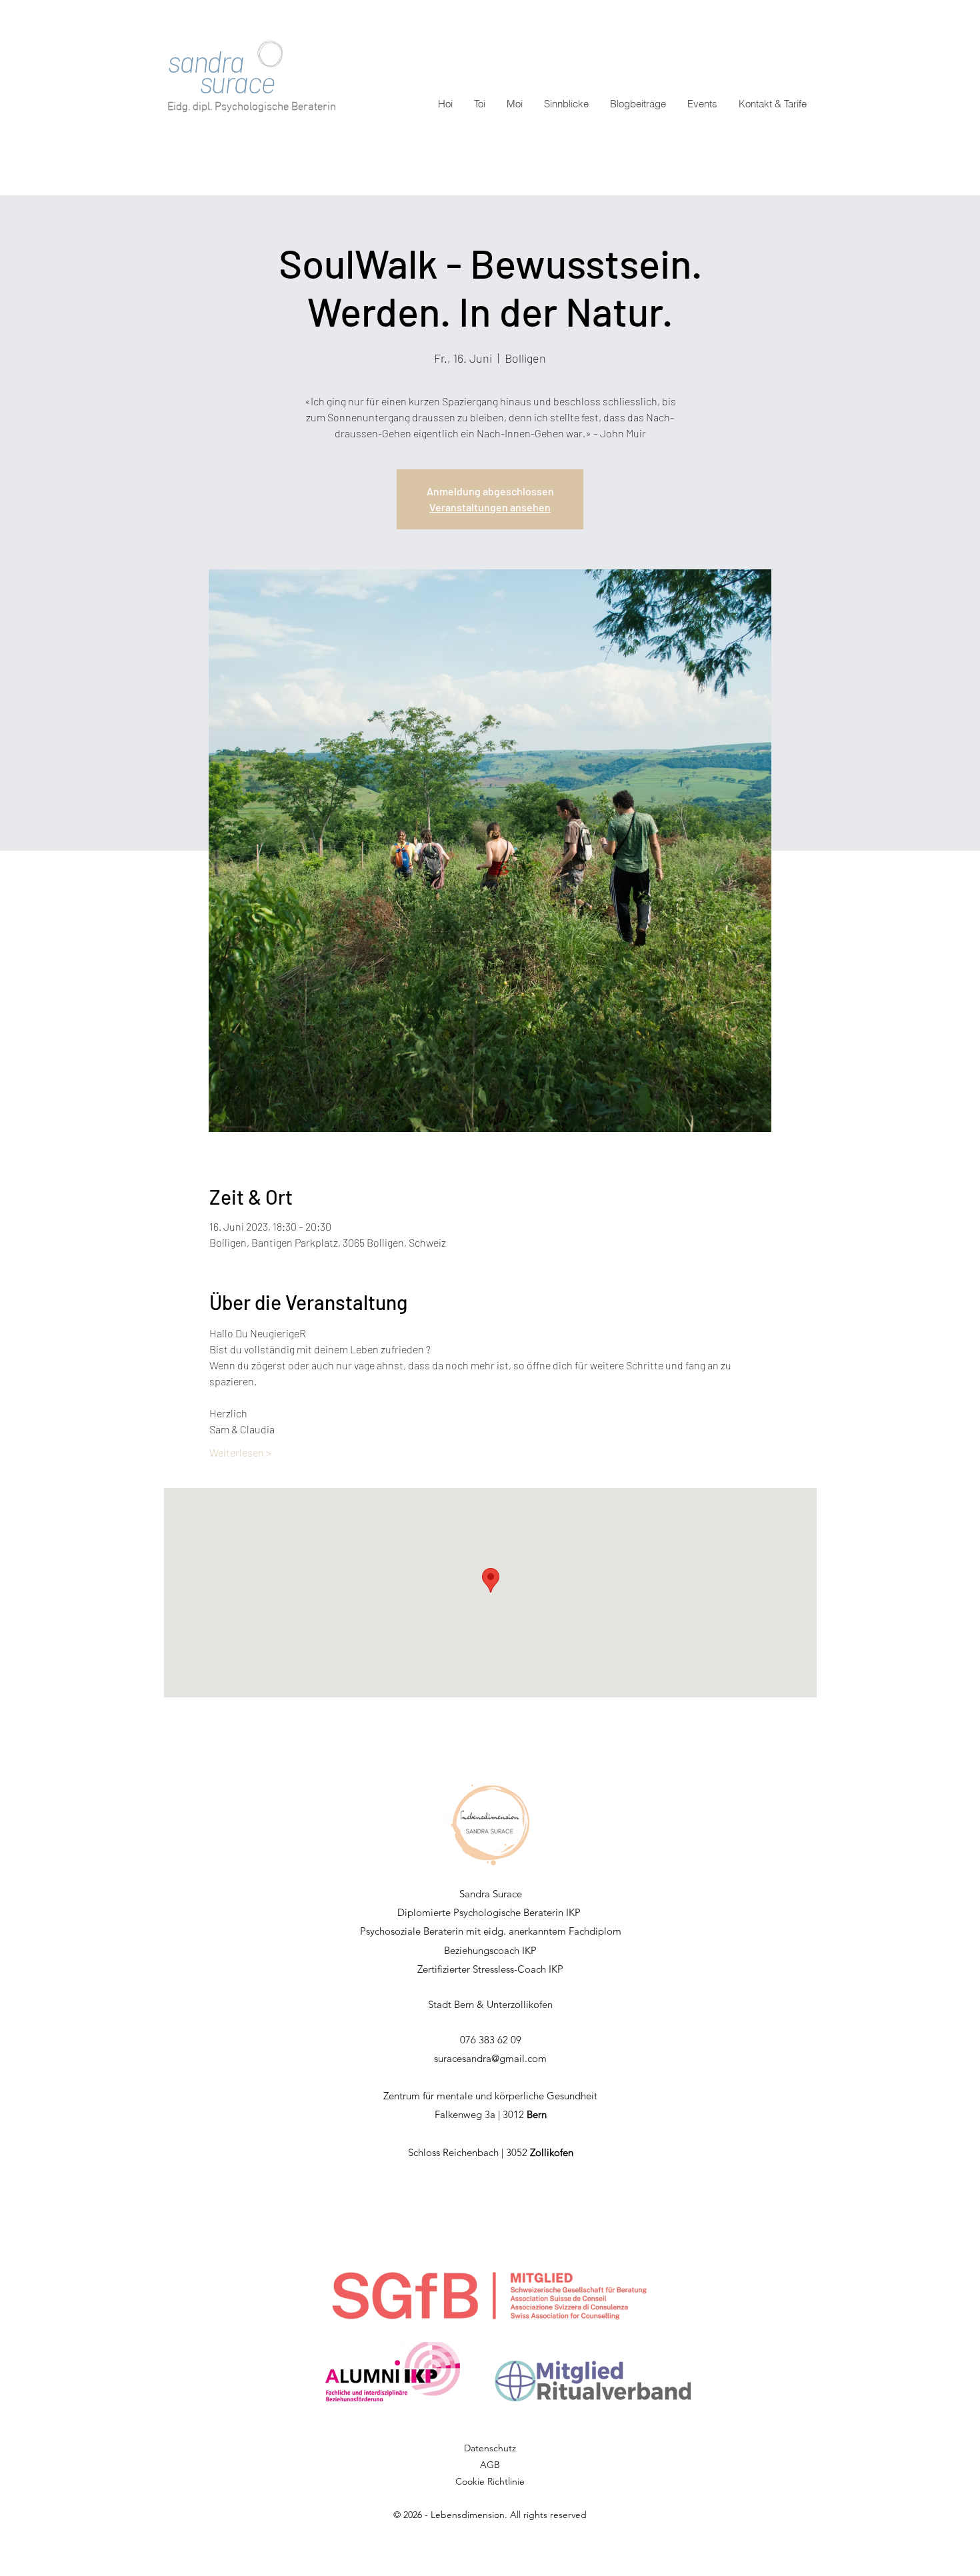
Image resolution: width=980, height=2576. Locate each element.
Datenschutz (490, 2448)
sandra (205, 61)
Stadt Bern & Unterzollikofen (490, 2004)
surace (221, 82)
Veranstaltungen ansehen (490, 507)
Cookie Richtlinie (490, 2481)
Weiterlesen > (240, 1452)
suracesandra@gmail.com (490, 2058)
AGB (490, 2465)
